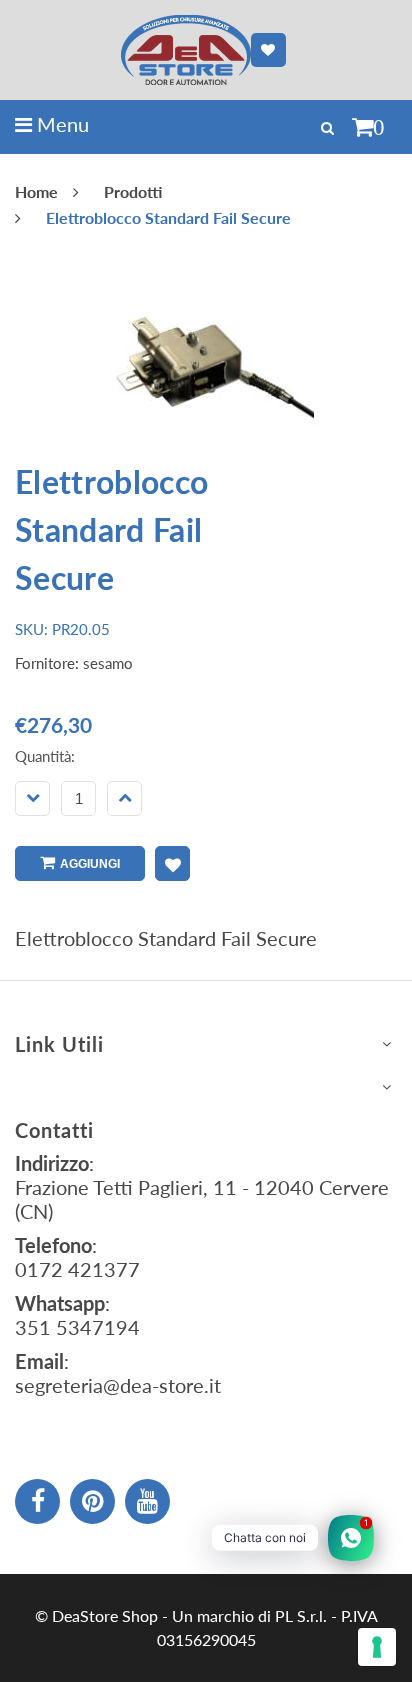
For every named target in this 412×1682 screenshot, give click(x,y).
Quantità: (45, 756)
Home (36, 191)
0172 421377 (77, 1269)
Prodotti (133, 191)
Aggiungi (90, 864)
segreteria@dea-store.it (118, 1385)
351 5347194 (77, 1327)
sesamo (108, 663)
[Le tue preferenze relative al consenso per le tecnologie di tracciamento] (377, 1647)
